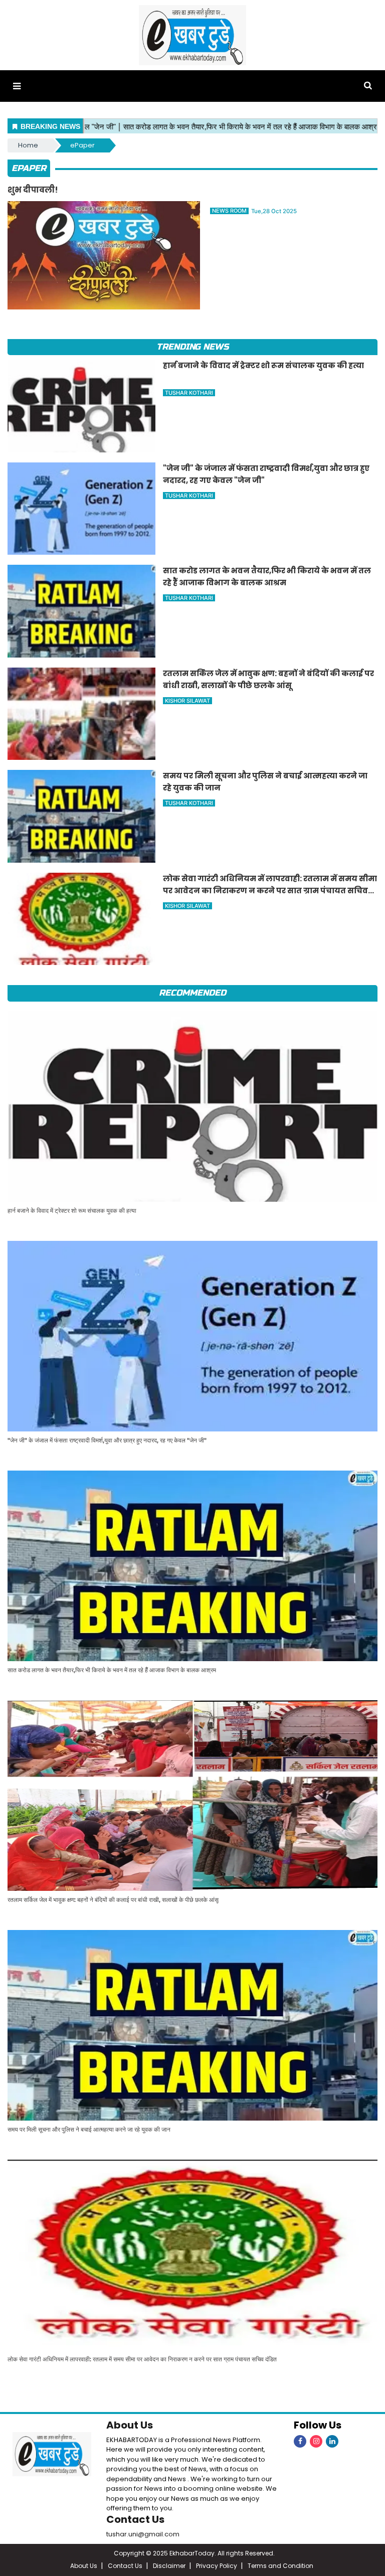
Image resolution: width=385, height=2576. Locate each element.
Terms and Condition (280, 2566)
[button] (17, 86)
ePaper (82, 145)
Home (28, 145)
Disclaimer (169, 2566)
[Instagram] (316, 2441)
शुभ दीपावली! (33, 190)
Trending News (192, 347)
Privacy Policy (217, 2566)
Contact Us (135, 2519)
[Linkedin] (332, 2441)
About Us (130, 2425)
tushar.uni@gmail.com (143, 2534)
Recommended (192, 993)
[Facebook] (300, 2441)
